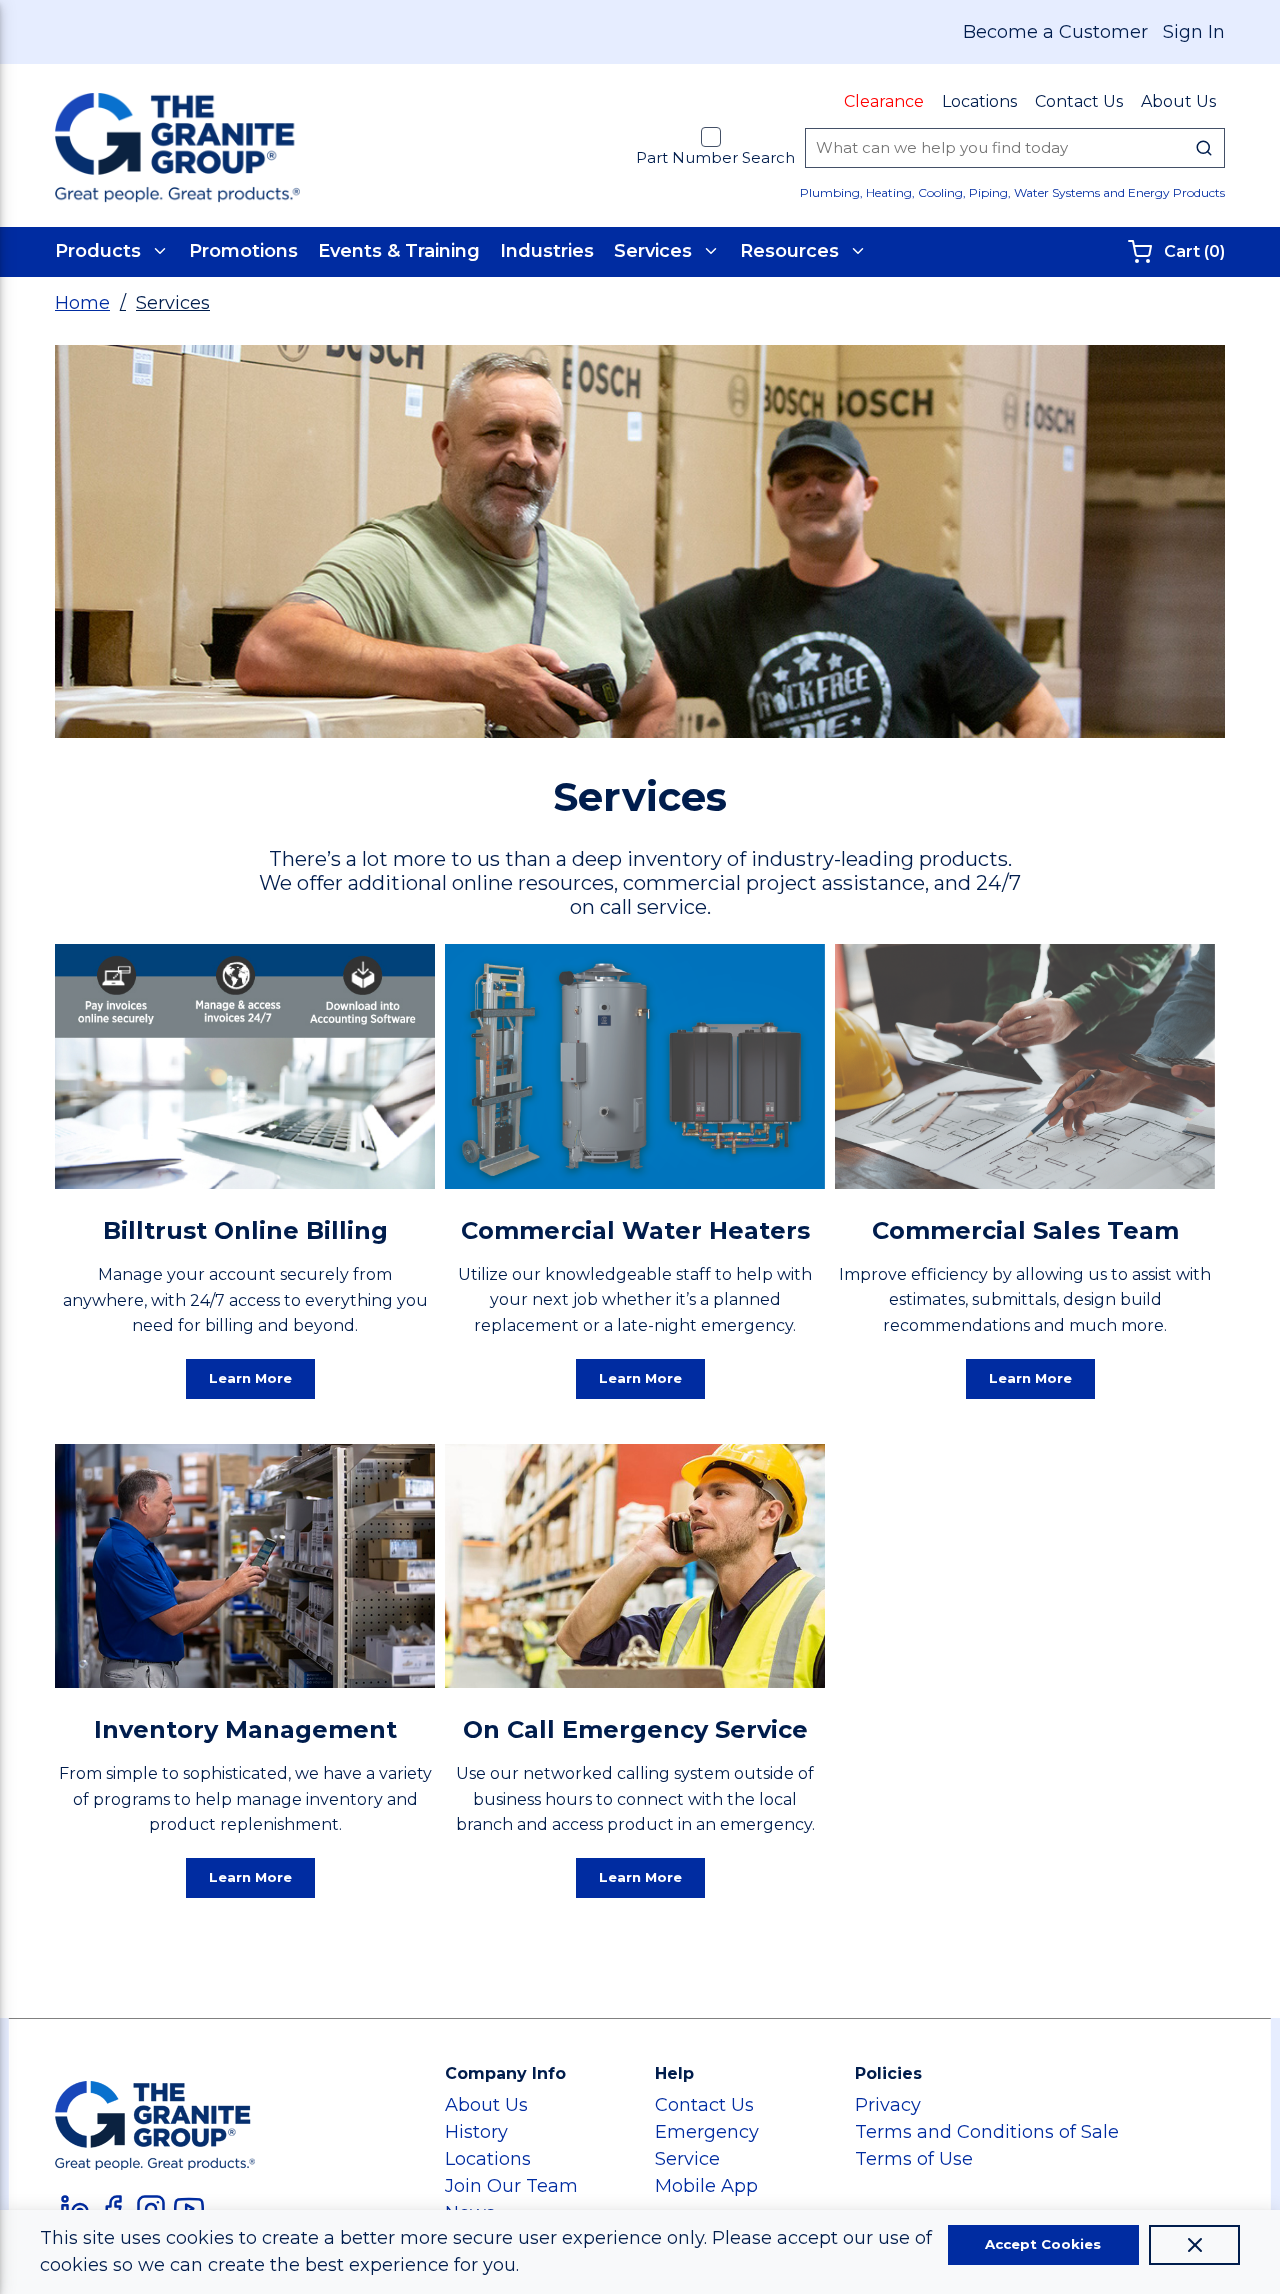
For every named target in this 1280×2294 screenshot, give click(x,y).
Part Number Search (715, 157)
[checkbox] (711, 137)
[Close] (1194, 2245)
